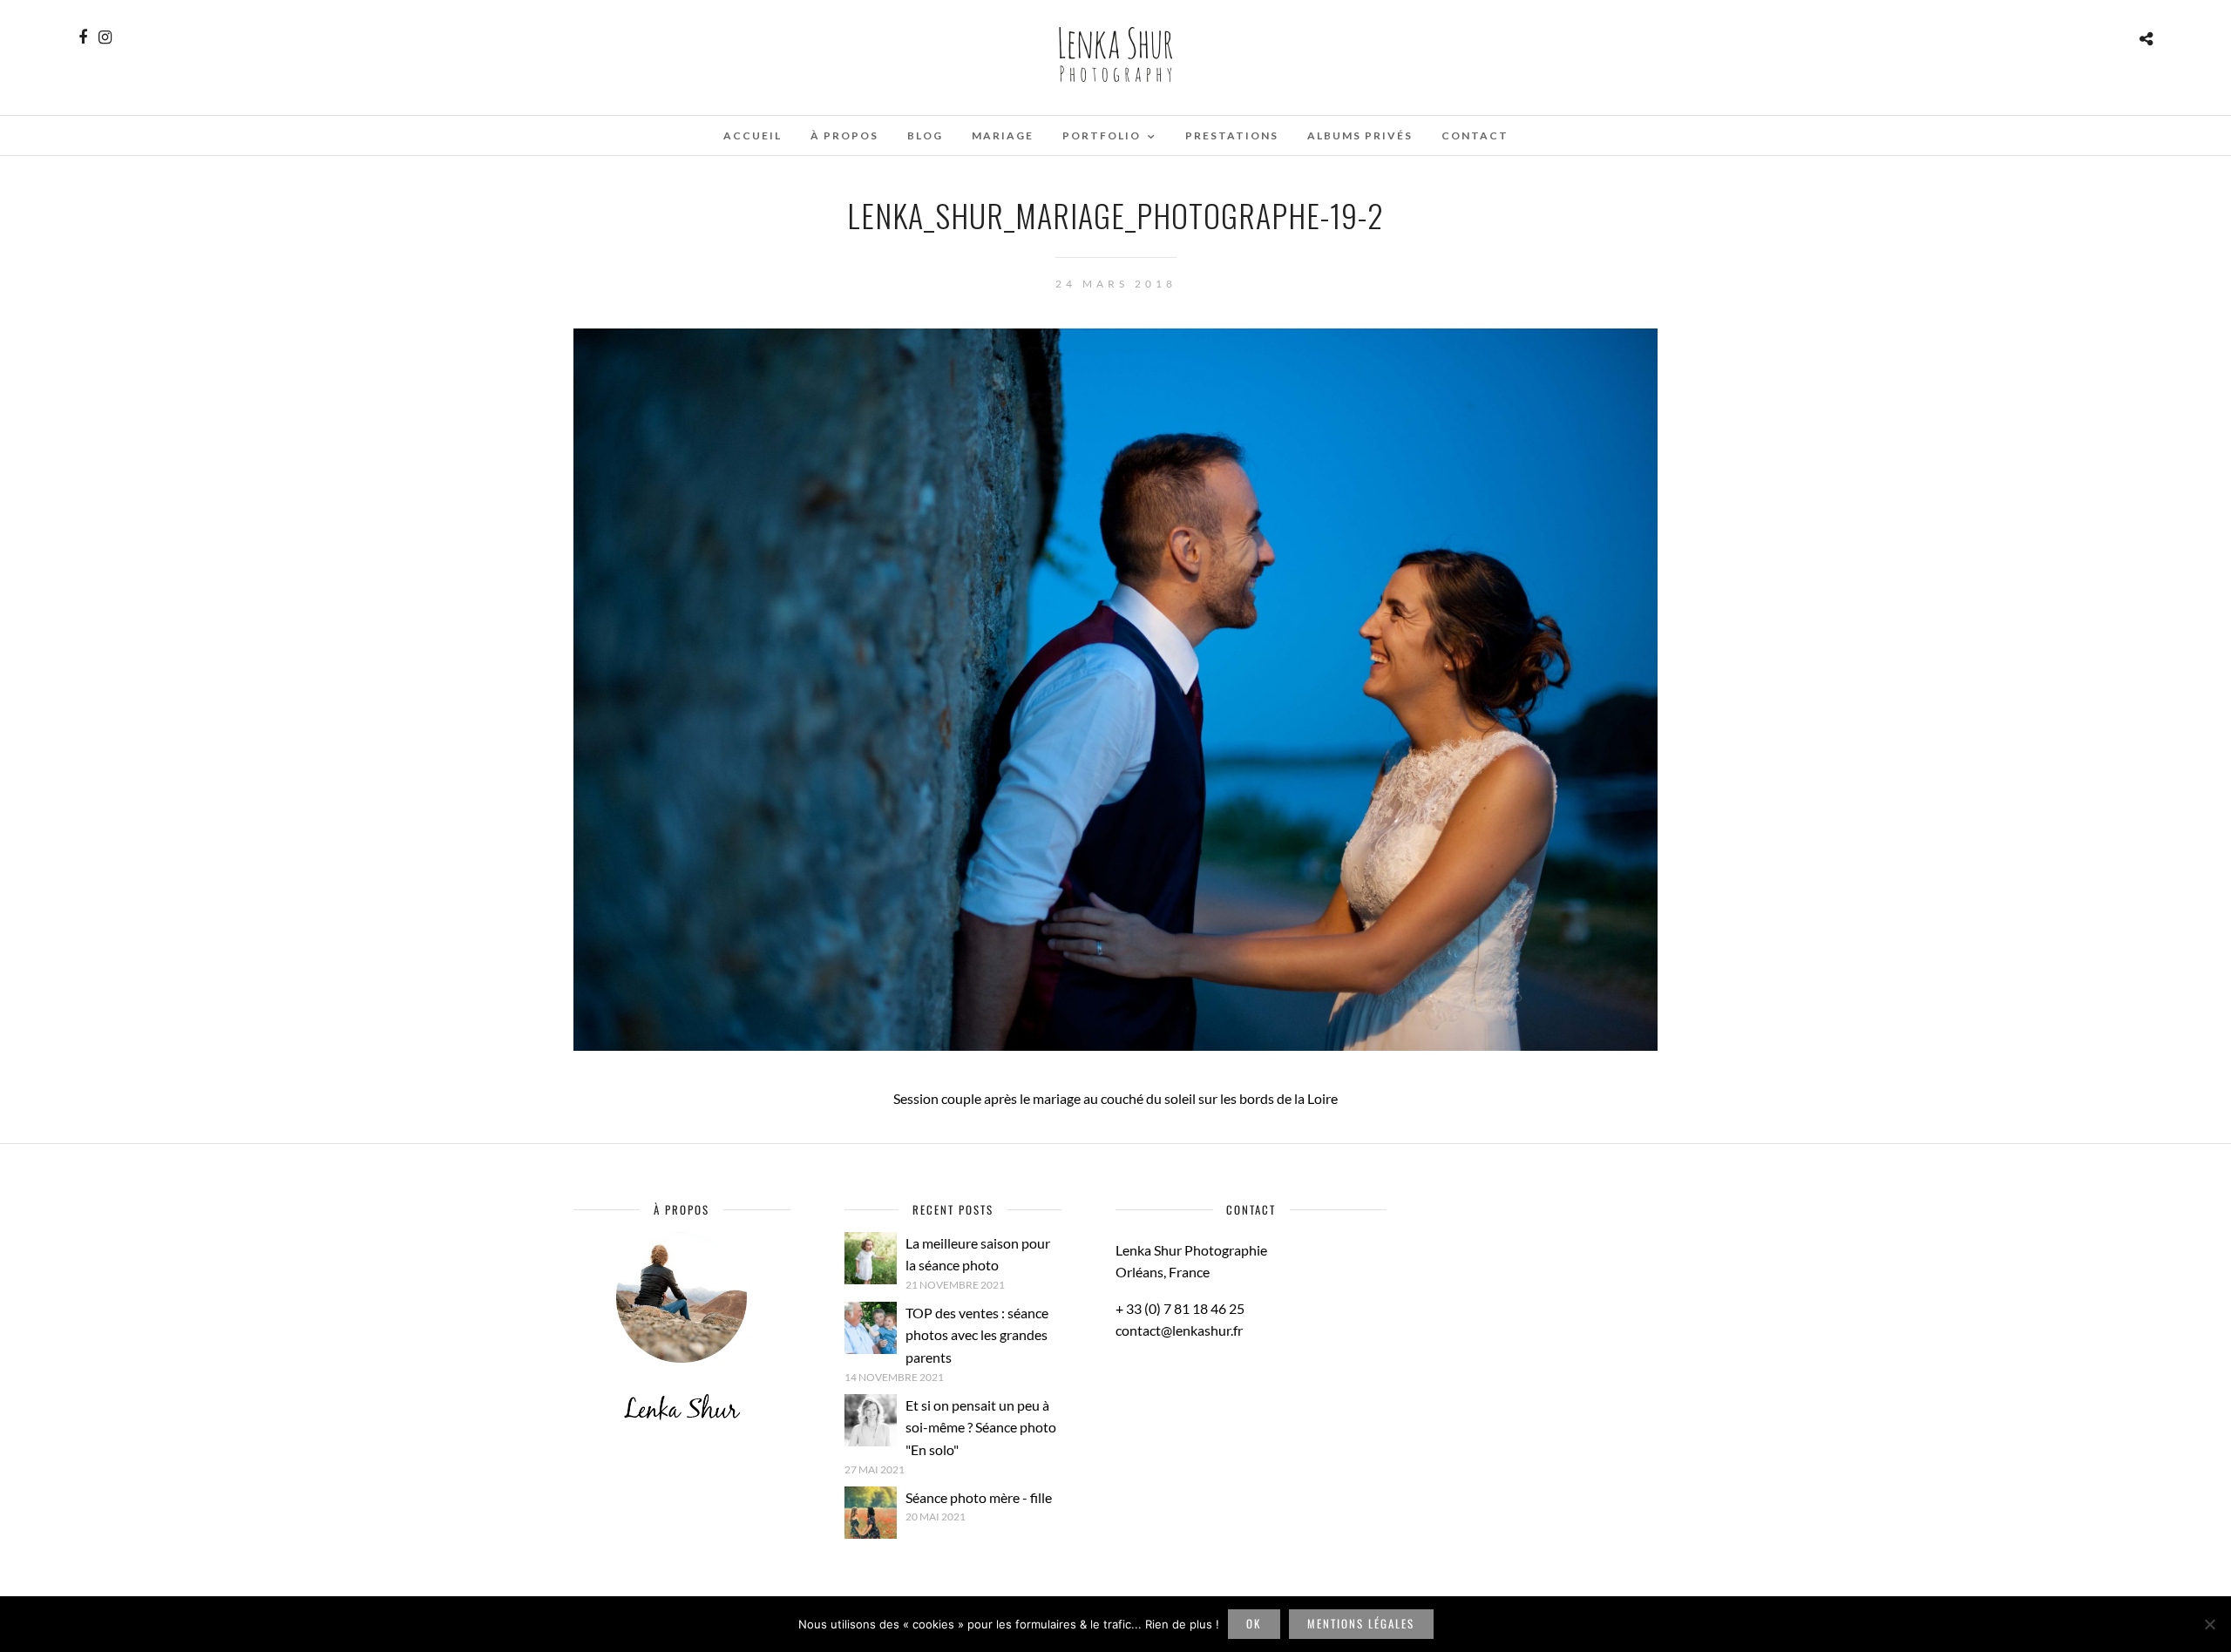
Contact (1475, 135)
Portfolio (1102, 135)
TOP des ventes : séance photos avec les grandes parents (977, 1335)
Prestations (1232, 135)
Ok (1254, 1623)
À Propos (844, 135)
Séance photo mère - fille (979, 1497)
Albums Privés (1360, 135)
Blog (925, 135)
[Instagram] (105, 37)
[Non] (2209, 1624)
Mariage (1003, 135)
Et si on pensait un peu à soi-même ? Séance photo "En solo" (981, 1427)
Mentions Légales (1361, 1623)
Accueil (753, 135)
